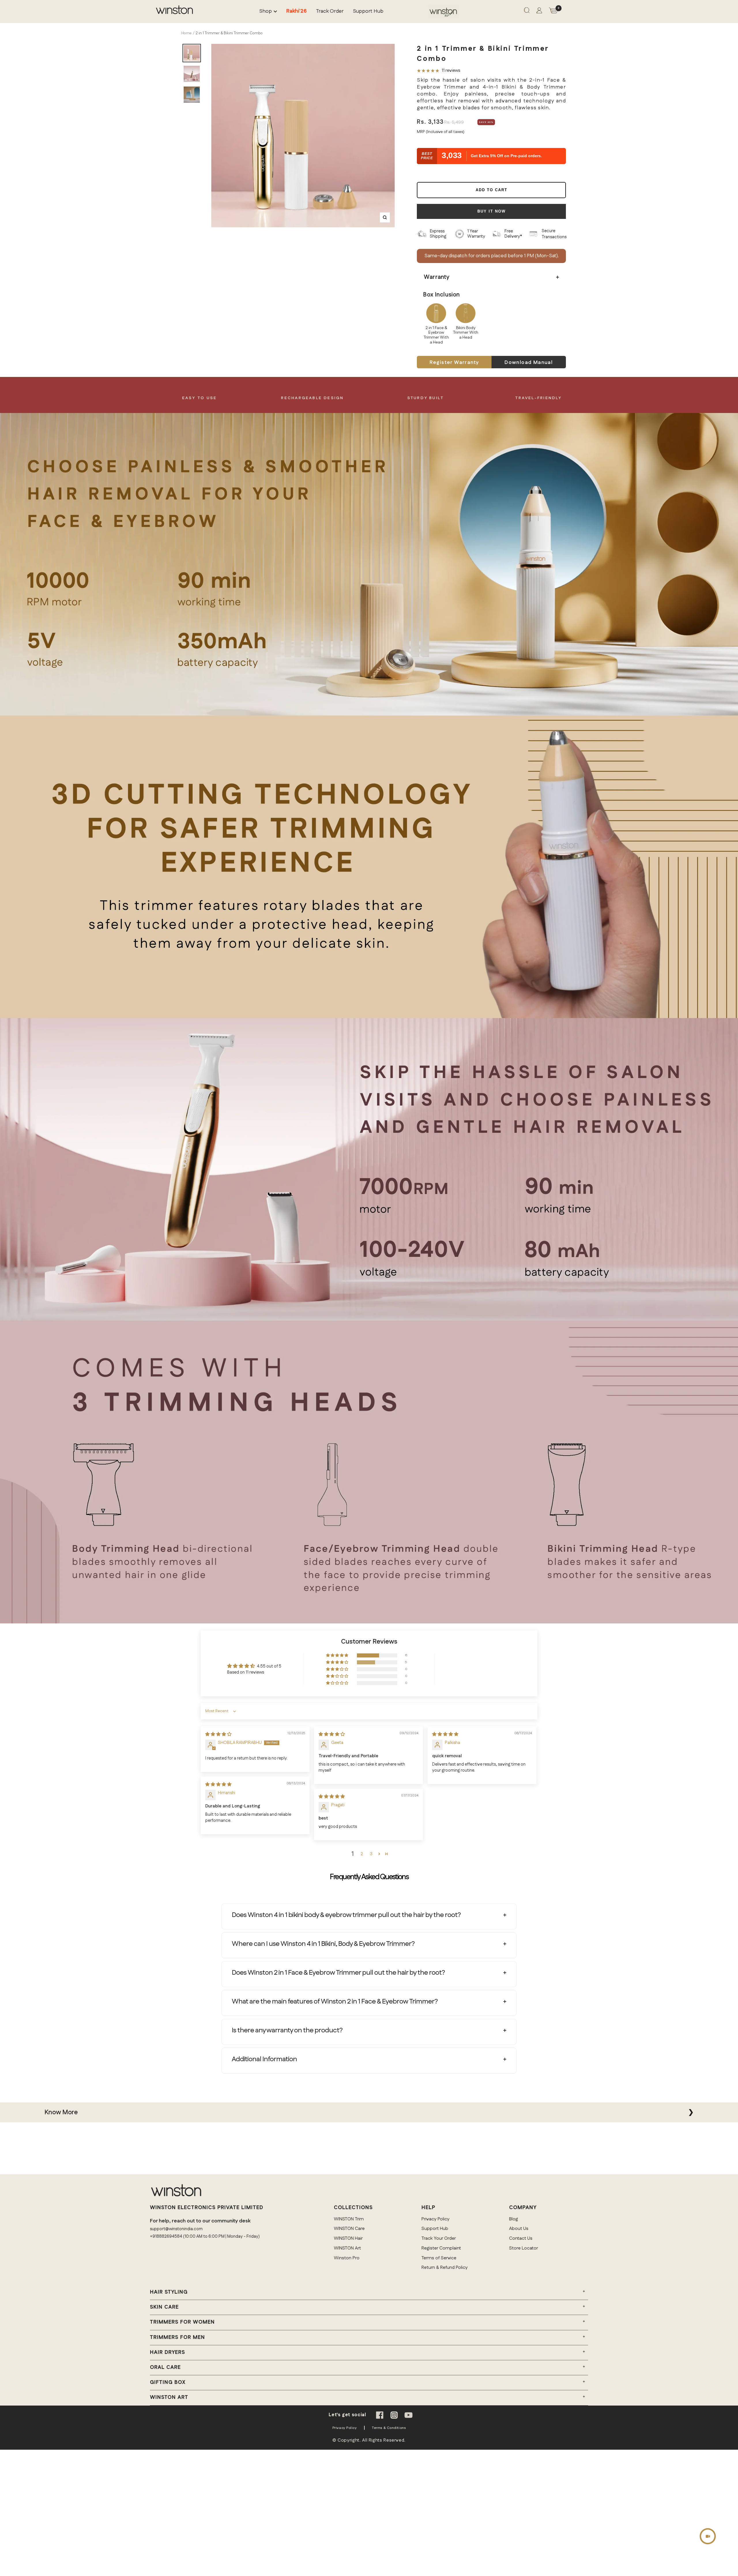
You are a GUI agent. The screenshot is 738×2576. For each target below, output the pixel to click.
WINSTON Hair (348, 2238)
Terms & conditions (389, 2428)
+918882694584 (166, 2236)
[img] (218, 1734)
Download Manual (529, 363)
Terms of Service (439, 2258)
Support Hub (368, 11)
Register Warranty (454, 363)
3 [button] (371, 1854)
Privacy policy (345, 2428)
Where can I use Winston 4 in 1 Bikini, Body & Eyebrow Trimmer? (323, 1944)
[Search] (527, 12)
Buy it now (492, 211)
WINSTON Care (349, 2229)
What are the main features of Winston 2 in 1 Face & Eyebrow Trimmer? (335, 2002)
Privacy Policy (435, 2219)
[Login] (539, 12)
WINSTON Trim (349, 2219)
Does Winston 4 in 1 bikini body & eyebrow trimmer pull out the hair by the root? (346, 1915)
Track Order (330, 11)
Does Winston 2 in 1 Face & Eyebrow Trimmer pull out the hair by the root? (338, 1973)
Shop (266, 11)
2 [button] (362, 1854)
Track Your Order (439, 2238)
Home (187, 33)
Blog (514, 2219)
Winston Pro (347, 2258)
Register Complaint (441, 2248)
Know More (61, 2112)
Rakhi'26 (296, 11)
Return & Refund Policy (445, 2268)
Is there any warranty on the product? (287, 2030)
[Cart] (553, 12)
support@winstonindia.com (176, 2229)
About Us (519, 2229)
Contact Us (521, 2238)
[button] (338, 1656)
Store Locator (524, 2248)
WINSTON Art (347, 2248)
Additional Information (264, 2059)
